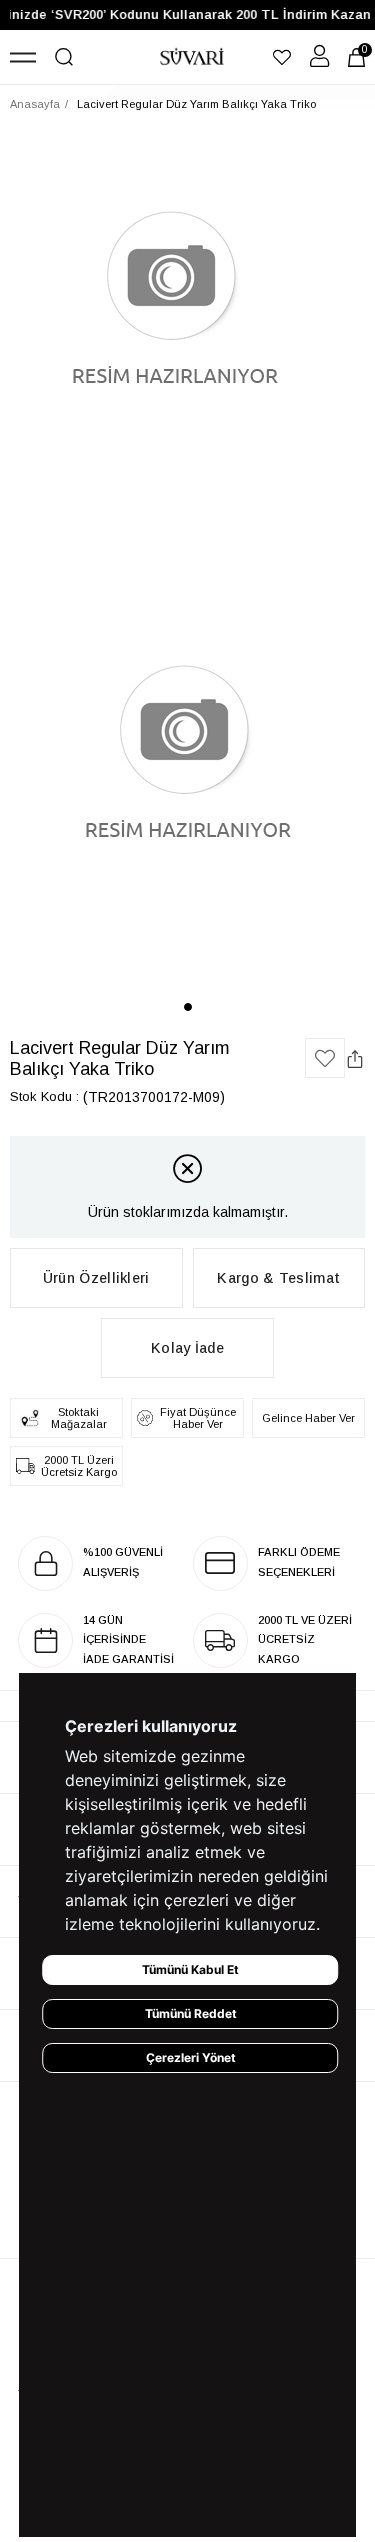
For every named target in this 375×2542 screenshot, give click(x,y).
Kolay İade (187, 1348)
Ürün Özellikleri (96, 1278)
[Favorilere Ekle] (325, 1058)
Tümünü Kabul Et (190, 1969)
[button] (188, 1007)
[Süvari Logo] (192, 57)
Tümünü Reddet (191, 2013)
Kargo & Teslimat (278, 1278)
